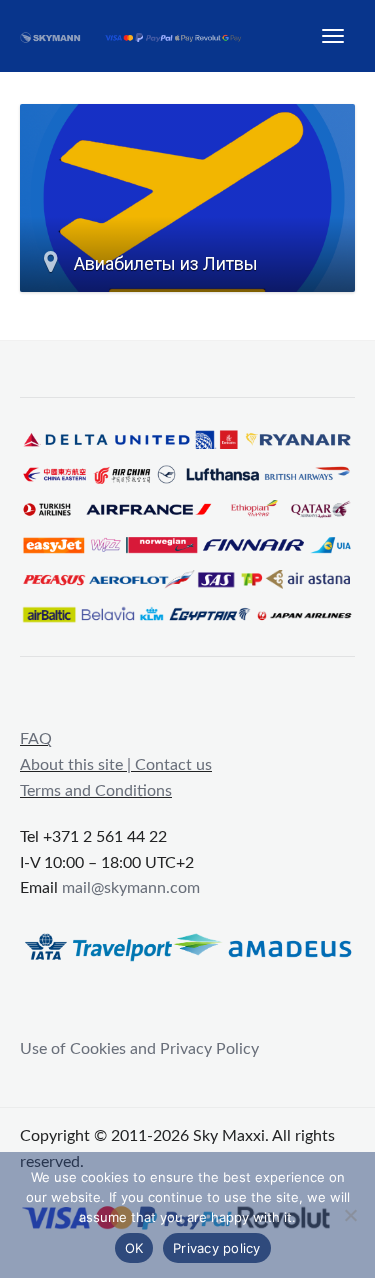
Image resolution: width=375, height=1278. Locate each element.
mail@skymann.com (131, 888)
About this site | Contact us (116, 765)
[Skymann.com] (140, 36)
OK (134, 1248)
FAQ (36, 739)
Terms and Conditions (96, 791)
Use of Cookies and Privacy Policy (139, 1049)
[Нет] (350, 1215)
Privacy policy (217, 1248)
